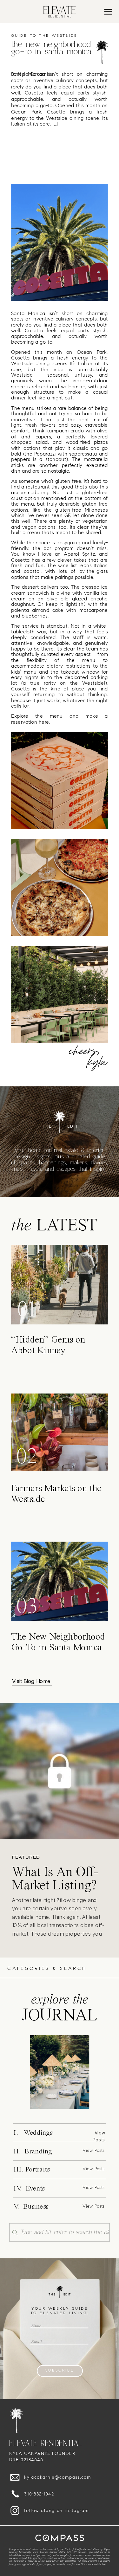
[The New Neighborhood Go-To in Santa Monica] (60, 2072)
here (44, 722)
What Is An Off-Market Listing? (55, 1880)
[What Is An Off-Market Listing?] (60, 1771)
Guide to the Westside (44, 36)
